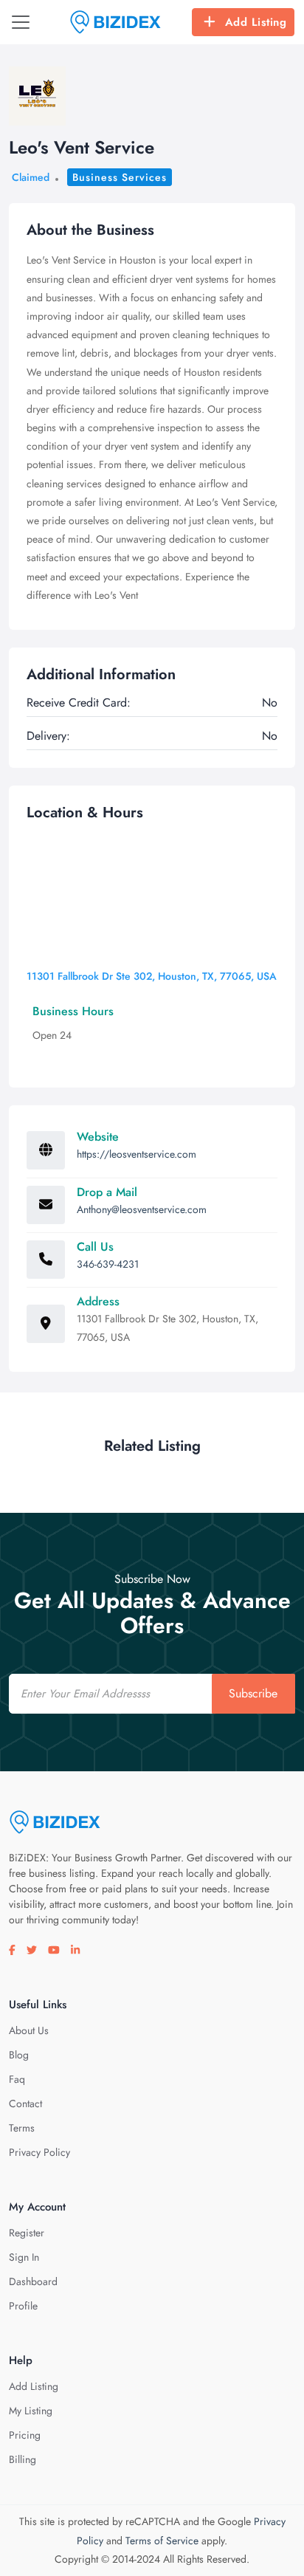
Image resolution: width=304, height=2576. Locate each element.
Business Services (120, 177)
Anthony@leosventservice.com (142, 1209)
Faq (17, 2079)
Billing (23, 2459)
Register (27, 2233)
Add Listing (256, 22)
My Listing (31, 2411)
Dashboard (33, 2281)
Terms (22, 2128)
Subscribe (253, 1693)
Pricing (25, 2435)
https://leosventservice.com (137, 1154)
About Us (29, 2030)
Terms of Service (162, 2541)
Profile (23, 2306)
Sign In (24, 2257)
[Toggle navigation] (21, 22)
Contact (25, 2103)
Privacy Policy (39, 2152)
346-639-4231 (108, 1264)
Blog (19, 2055)
